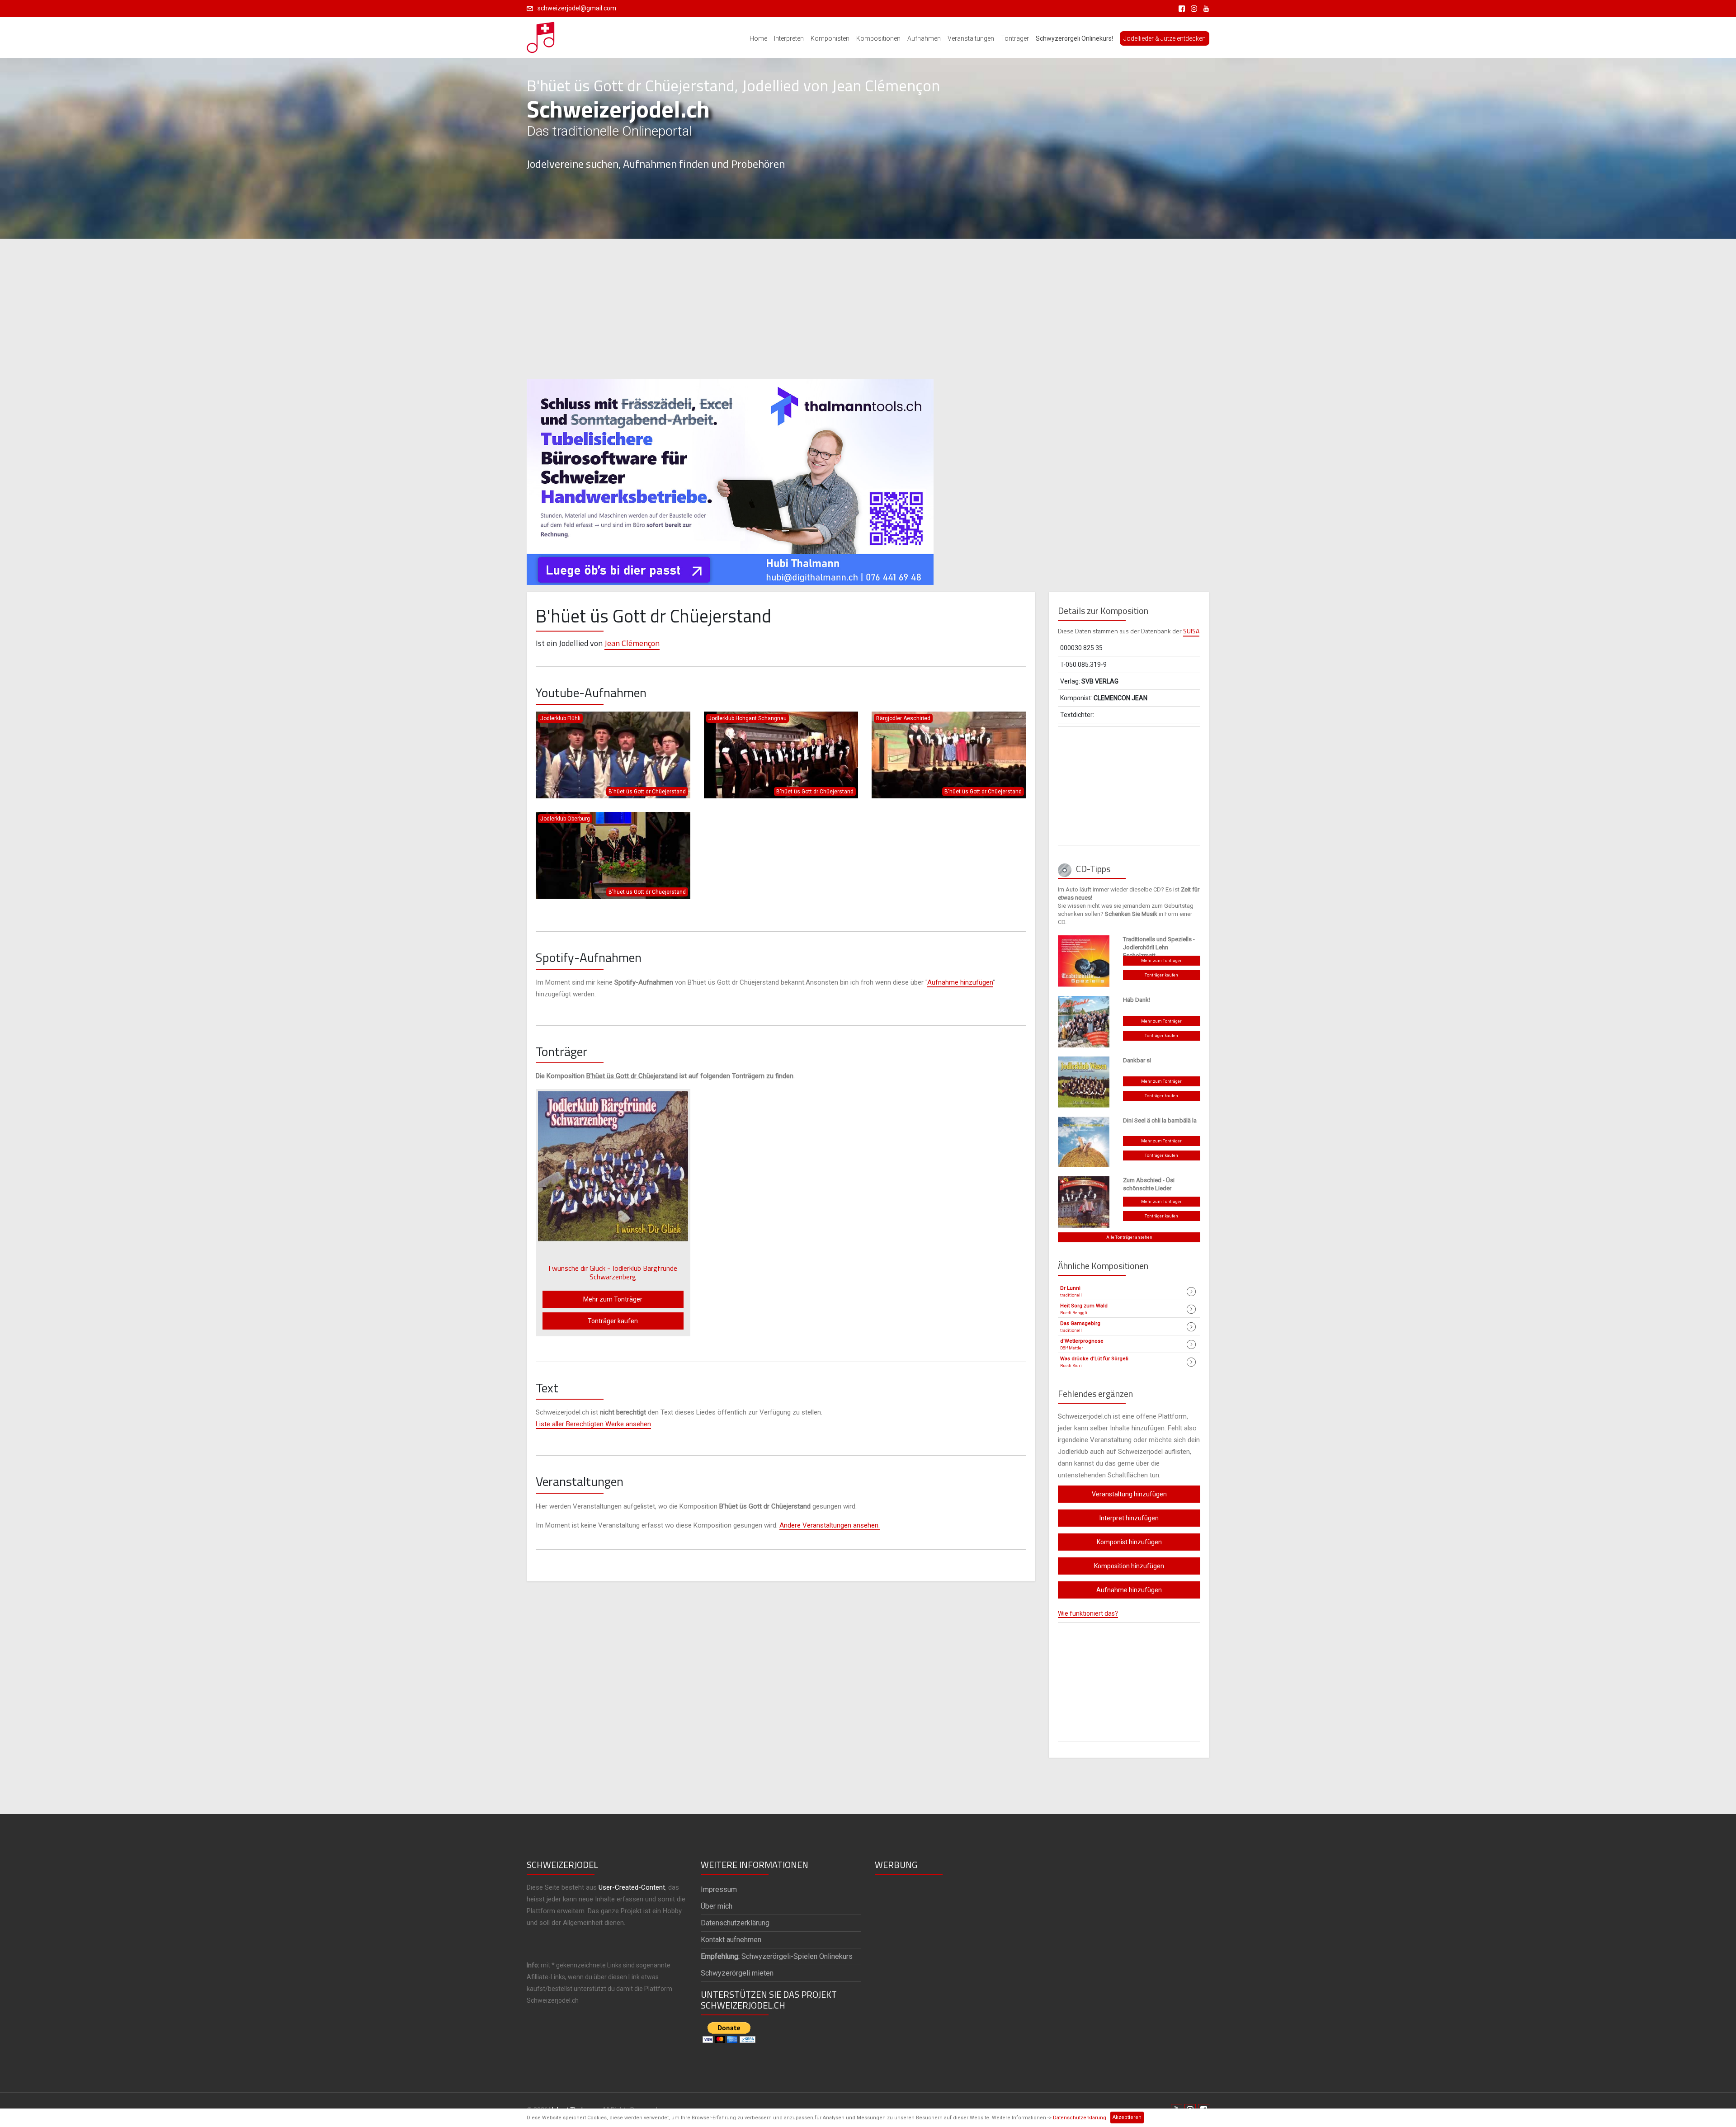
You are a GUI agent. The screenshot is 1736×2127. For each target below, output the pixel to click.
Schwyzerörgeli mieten (737, 1973)
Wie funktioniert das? (1088, 1613)
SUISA (1191, 631)
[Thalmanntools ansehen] (730, 478)
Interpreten (789, 38)
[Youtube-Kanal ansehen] (1204, 8)
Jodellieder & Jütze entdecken (1165, 38)
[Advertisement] (868, 309)
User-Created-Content (632, 1887)
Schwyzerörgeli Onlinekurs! (1074, 38)
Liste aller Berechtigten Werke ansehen (593, 1424)
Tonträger (1015, 38)
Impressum (719, 1889)
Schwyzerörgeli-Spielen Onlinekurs (777, 1956)
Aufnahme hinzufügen (960, 982)
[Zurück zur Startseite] (541, 35)
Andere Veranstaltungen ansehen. (830, 1525)
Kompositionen (878, 38)
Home (758, 38)
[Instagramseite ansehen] (1192, 8)
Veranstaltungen (971, 38)
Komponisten (830, 38)
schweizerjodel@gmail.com (577, 8)
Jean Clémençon (632, 643)
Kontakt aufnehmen (731, 1940)
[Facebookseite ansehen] (1180, 8)
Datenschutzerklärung (1080, 2118)
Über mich (717, 1906)
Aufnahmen (924, 38)
